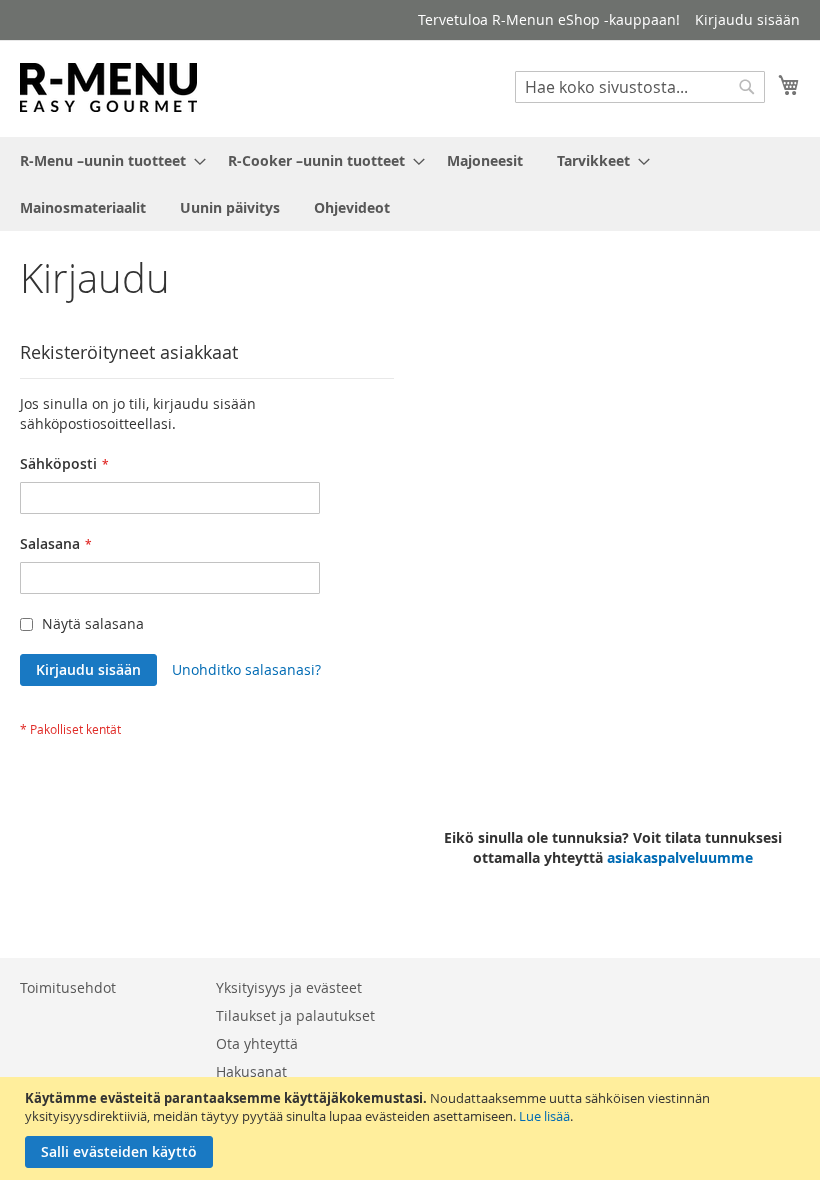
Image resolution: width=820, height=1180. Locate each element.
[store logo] (108, 87)
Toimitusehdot (68, 987)
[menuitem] (107, 160)
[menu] (410, 184)
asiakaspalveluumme (680, 857)
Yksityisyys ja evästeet (289, 987)
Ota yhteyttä (257, 1043)
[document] (412, 1128)
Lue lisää (544, 1116)
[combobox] (640, 87)
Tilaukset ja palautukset (295, 1015)
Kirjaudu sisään (747, 19)
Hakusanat (251, 1071)
